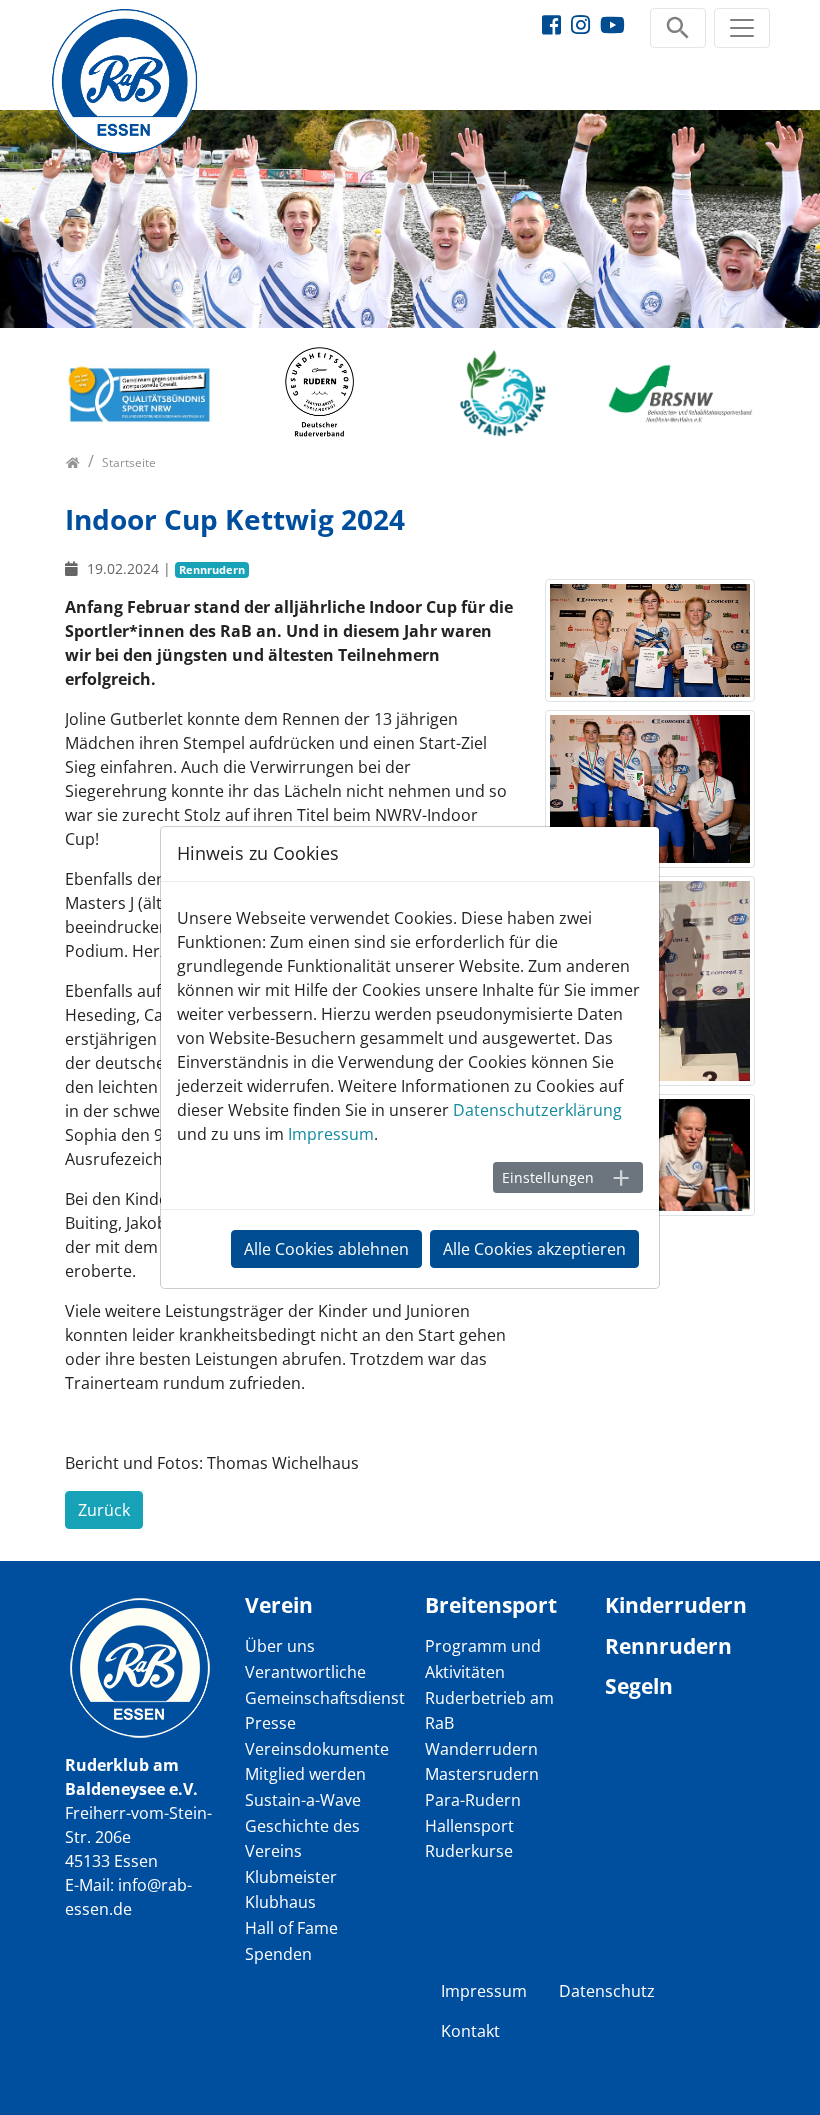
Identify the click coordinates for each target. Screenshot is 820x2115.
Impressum (331, 1134)
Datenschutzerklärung (537, 1110)
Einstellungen (548, 1177)
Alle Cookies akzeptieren (534, 1249)
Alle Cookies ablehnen (326, 1249)
